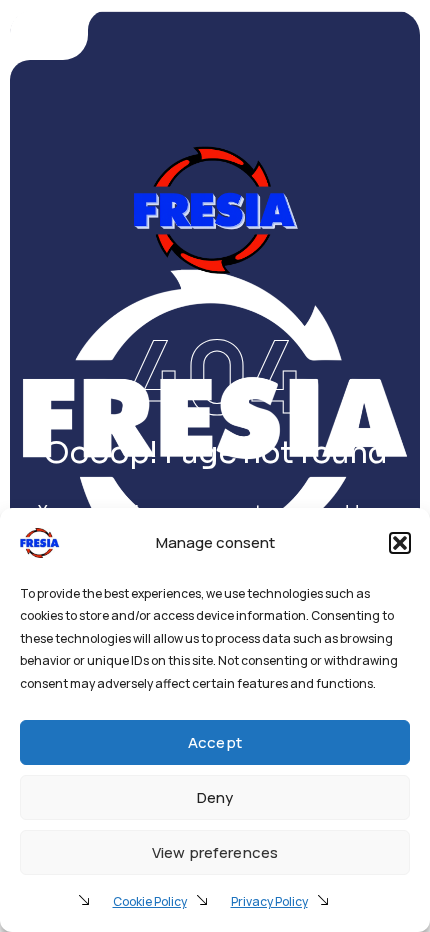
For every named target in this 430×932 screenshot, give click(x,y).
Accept (215, 742)
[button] (400, 543)
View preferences (215, 852)
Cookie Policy (150, 901)
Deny (215, 797)
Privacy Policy (269, 901)
